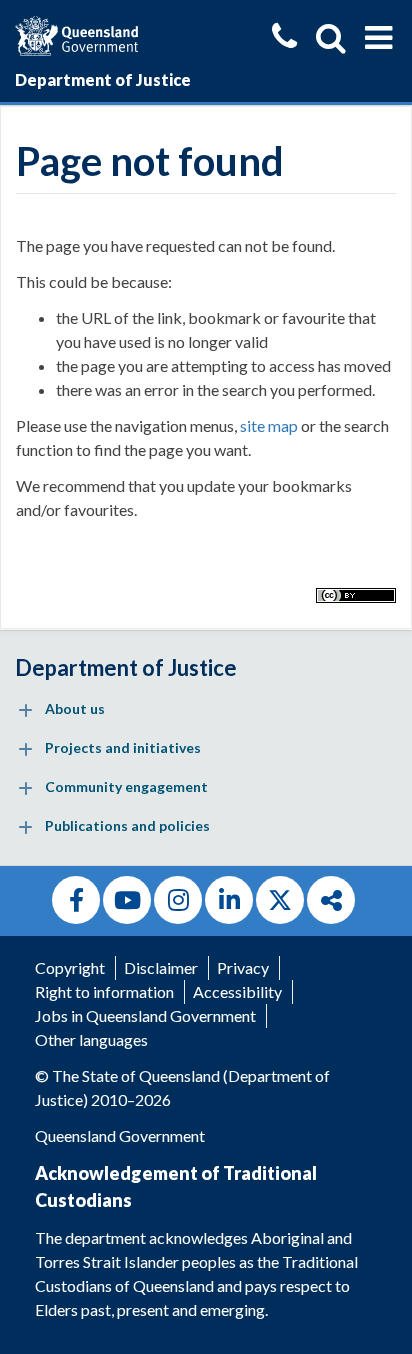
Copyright (70, 967)
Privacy (243, 967)
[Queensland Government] (76, 33)
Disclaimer (161, 967)
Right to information (104, 991)
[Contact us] (284, 38)
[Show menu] (378, 38)
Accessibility (237, 991)
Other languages (91, 1039)
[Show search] (331, 38)
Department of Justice (103, 79)
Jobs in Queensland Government (145, 1015)
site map (269, 425)
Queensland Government (120, 1135)
